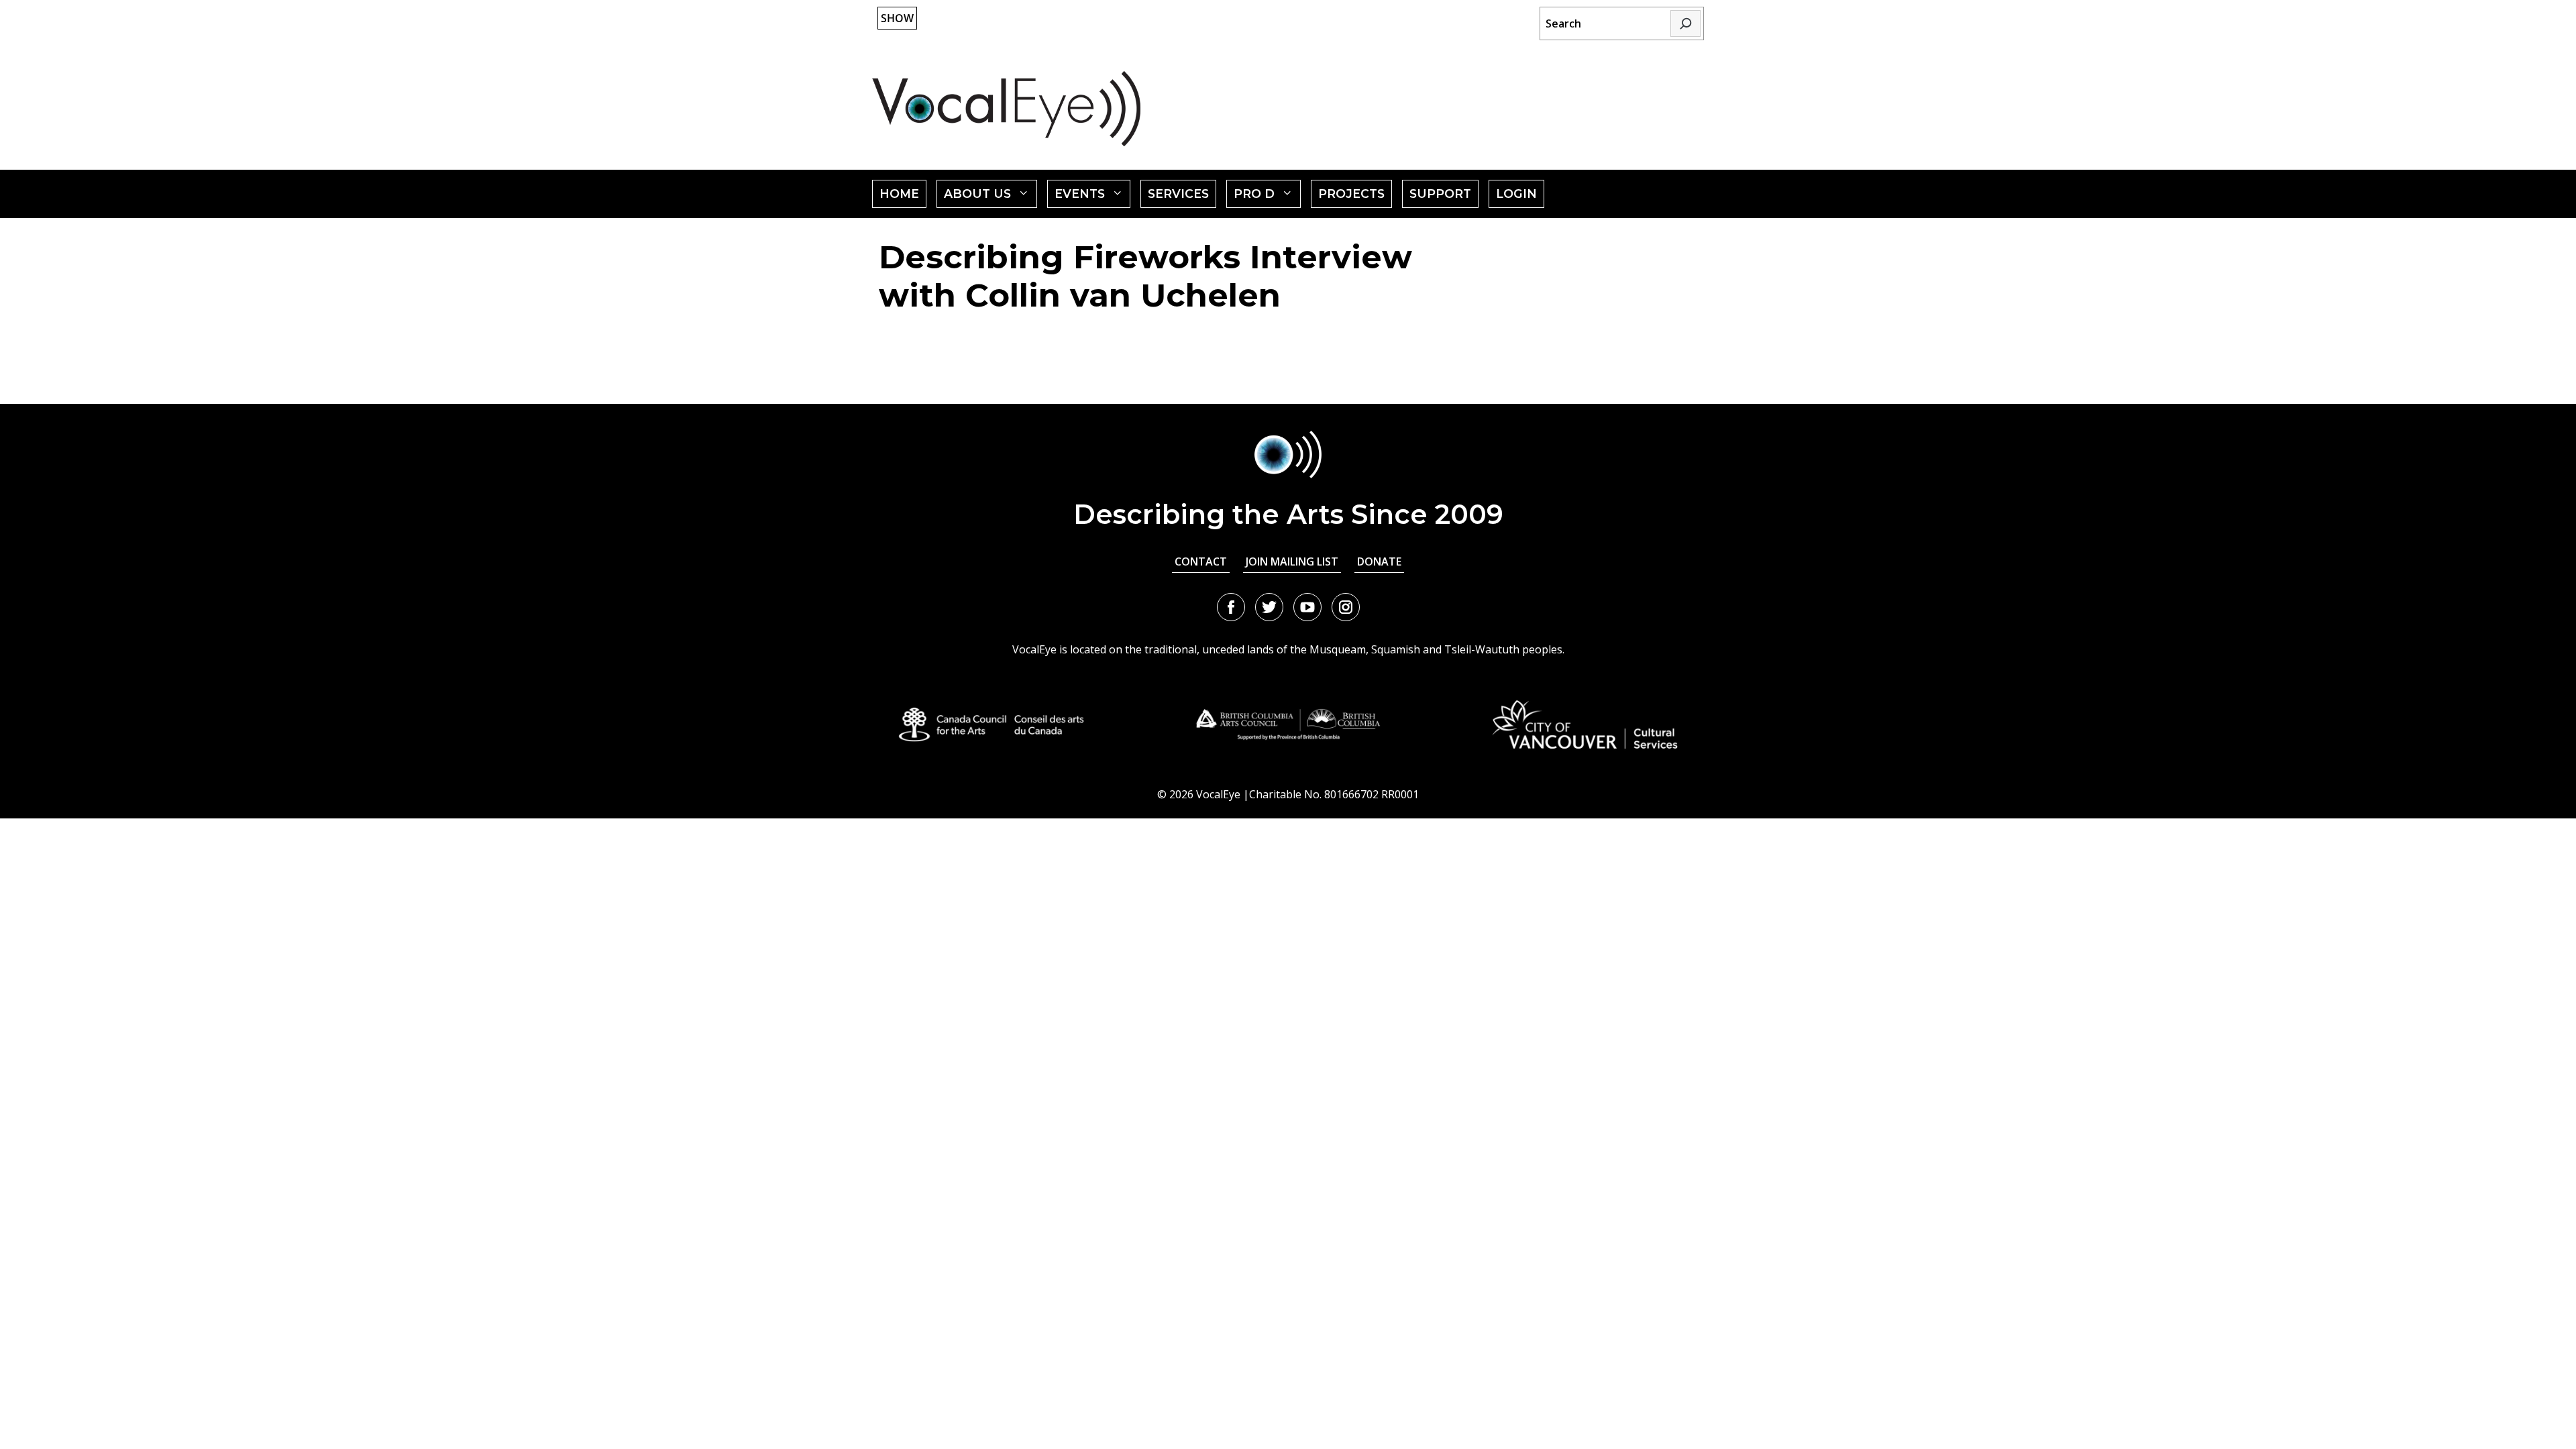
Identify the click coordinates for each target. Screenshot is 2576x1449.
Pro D (1267, 197)
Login (1516, 194)
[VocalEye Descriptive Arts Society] (1006, 108)
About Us (990, 197)
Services (1178, 194)
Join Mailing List (1292, 561)
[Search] (1685, 23)
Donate (1379, 561)
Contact (1201, 561)
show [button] (897, 18)
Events (1093, 197)
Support (1440, 194)
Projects (1351, 194)
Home (899, 194)
